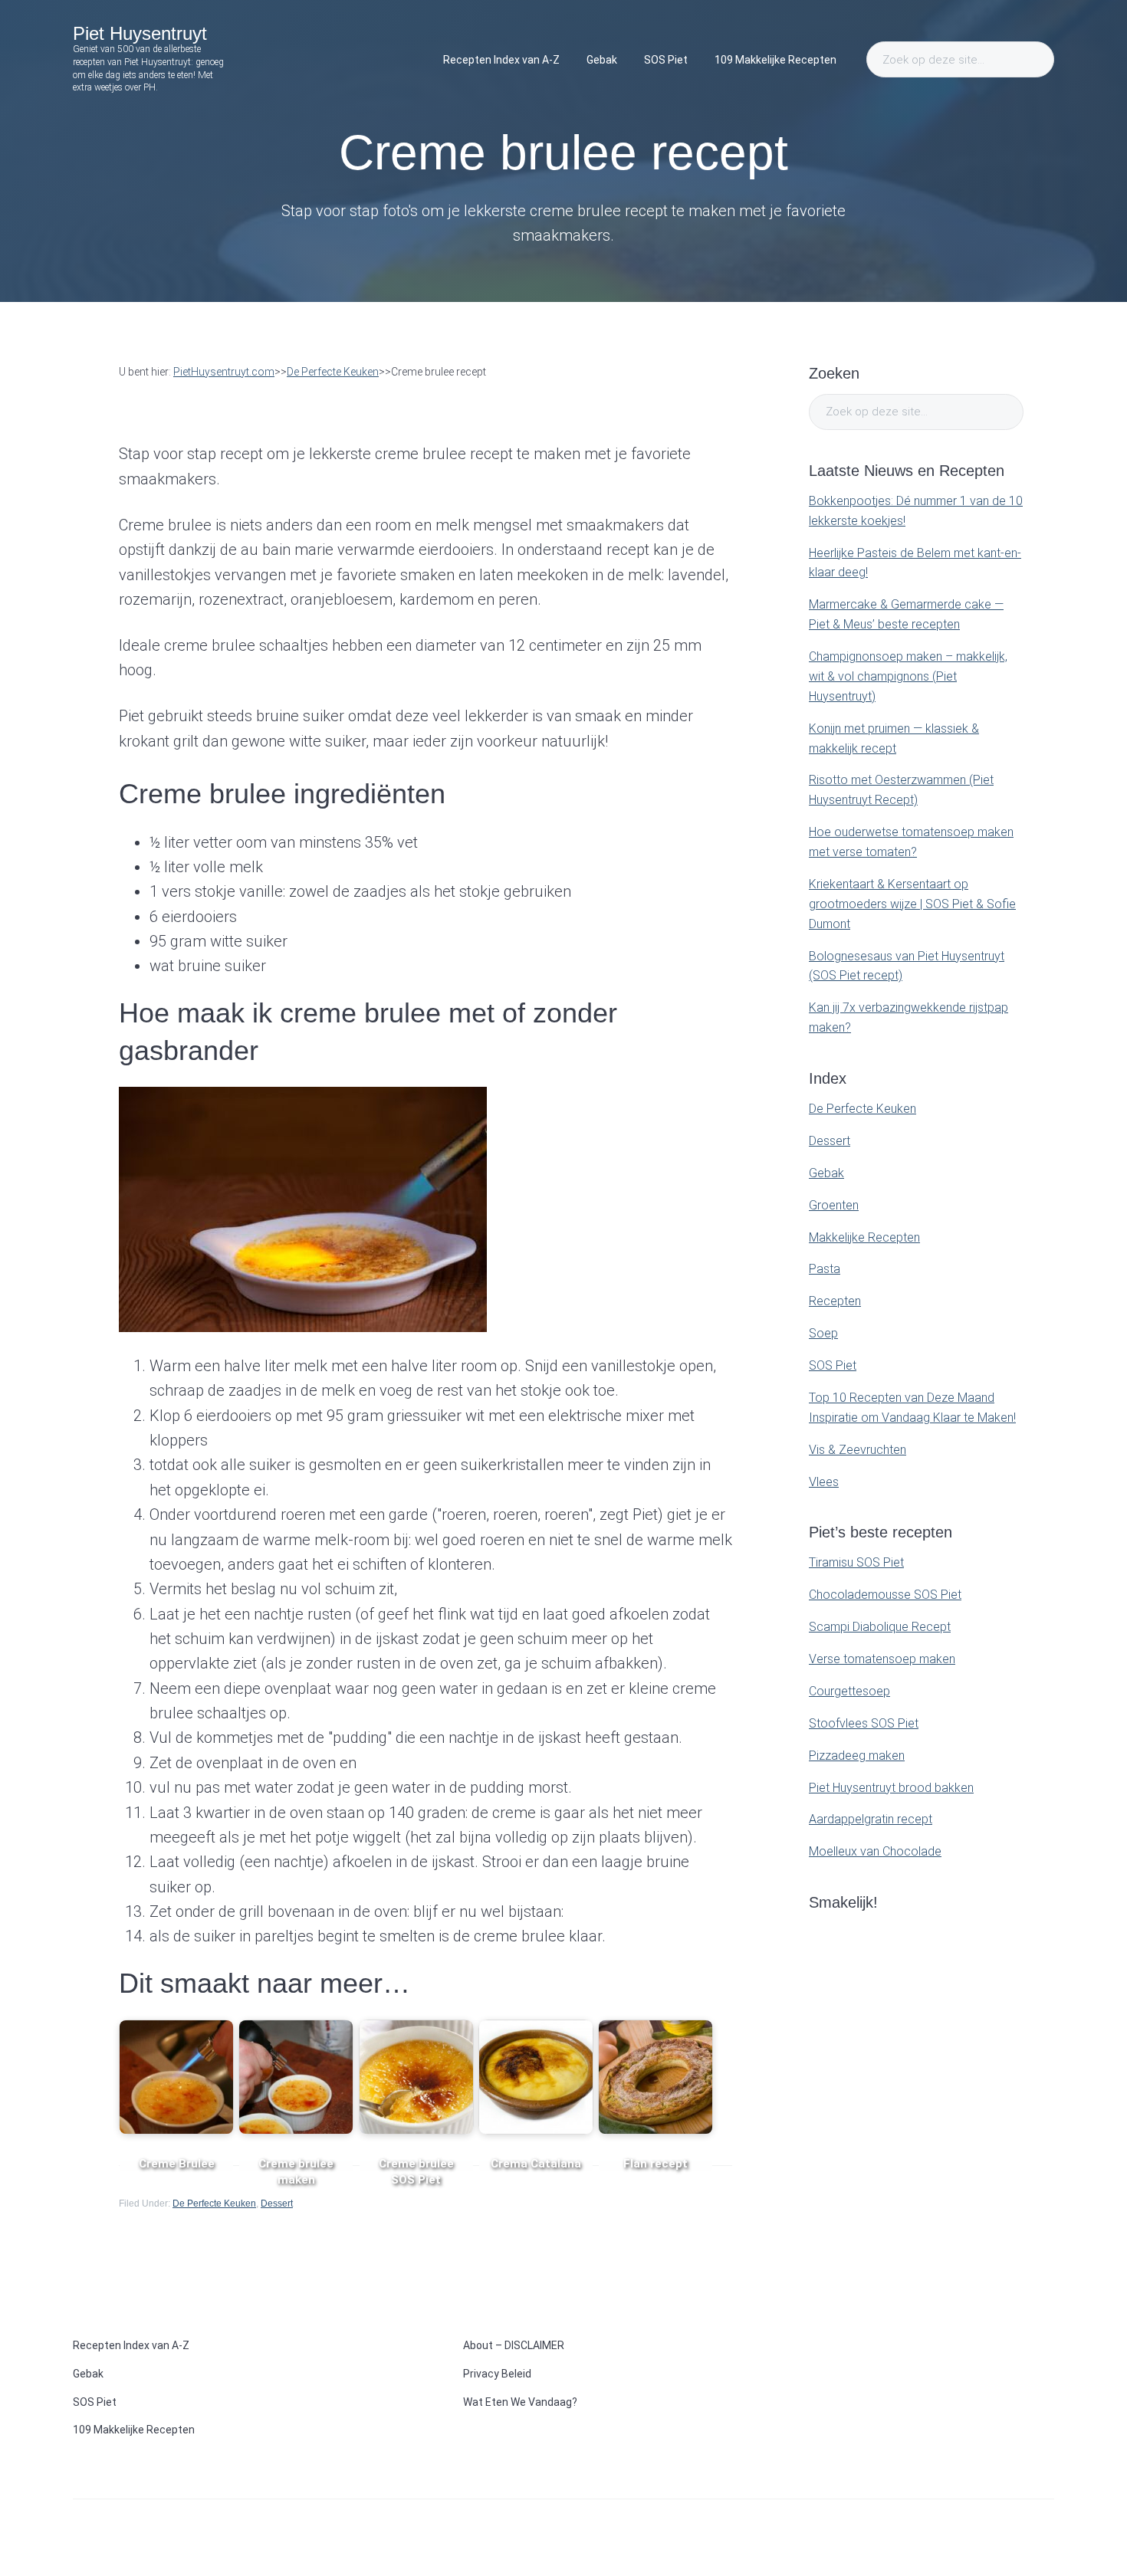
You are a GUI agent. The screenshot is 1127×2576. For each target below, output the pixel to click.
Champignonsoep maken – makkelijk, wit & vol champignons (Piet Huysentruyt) (908, 676)
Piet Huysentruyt (140, 33)
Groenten (834, 1205)
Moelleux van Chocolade (875, 1851)
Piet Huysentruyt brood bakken (891, 1788)
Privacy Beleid (497, 2374)
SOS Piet (833, 1365)
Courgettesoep (849, 1691)
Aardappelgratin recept (871, 1819)
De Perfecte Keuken (214, 2204)
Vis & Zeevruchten (858, 1450)
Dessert (277, 2204)
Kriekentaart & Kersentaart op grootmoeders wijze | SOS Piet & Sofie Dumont (912, 904)
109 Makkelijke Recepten (134, 2430)
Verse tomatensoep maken (882, 1659)
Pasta (825, 1269)
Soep (823, 1333)
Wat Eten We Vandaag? (520, 2402)
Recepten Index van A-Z (131, 2345)
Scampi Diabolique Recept (880, 1627)
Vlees (824, 1482)
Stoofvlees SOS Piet (864, 1723)
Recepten (835, 1301)
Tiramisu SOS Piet (856, 1562)
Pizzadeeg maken (857, 1756)
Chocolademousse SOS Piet (885, 1595)
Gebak (826, 1173)
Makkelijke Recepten (864, 1237)
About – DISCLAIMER (514, 2345)
